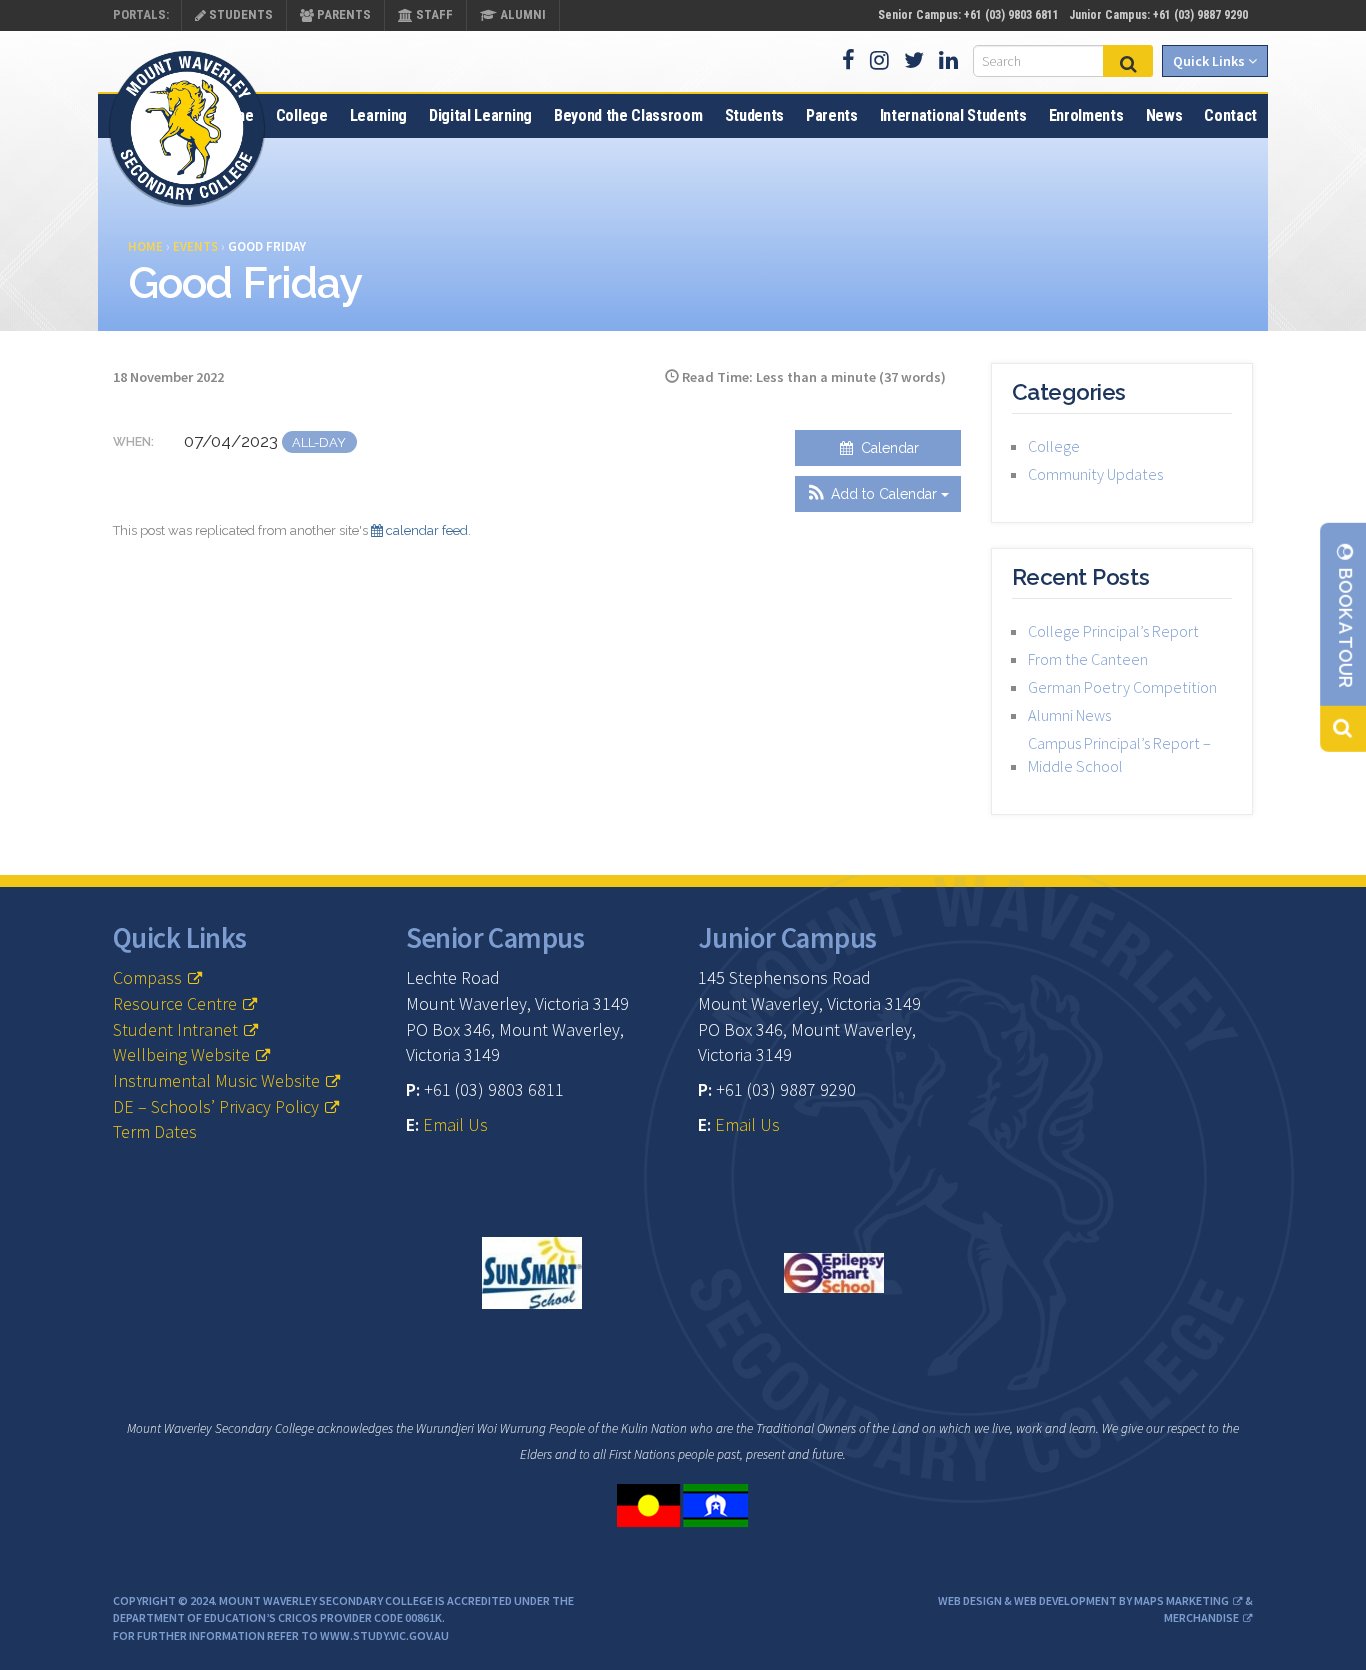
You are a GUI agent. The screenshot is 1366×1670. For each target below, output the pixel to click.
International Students (953, 115)
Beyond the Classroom (628, 115)
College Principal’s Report (1113, 631)
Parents (342, 14)
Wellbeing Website (181, 1054)
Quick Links (1210, 61)
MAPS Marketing (1181, 1600)
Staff (433, 14)
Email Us (455, 1124)
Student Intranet (175, 1029)
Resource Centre (175, 1003)
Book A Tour (1345, 626)
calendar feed (425, 530)
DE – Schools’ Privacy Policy (216, 1106)
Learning (378, 115)
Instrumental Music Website (216, 1080)
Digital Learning (480, 115)
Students (239, 14)
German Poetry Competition (1122, 687)
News (1164, 115)
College (302, 115)
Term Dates (155, 1131)
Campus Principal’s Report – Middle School (1119, 754)
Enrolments (1086, 115)
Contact (1230, 115)
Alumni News (1069, 715)
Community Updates (1095, 474)
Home (234, 115)
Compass (147, 977)
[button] (878, 494)
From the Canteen (1088, 659)
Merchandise (1201, 1617)
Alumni (521, 14)
